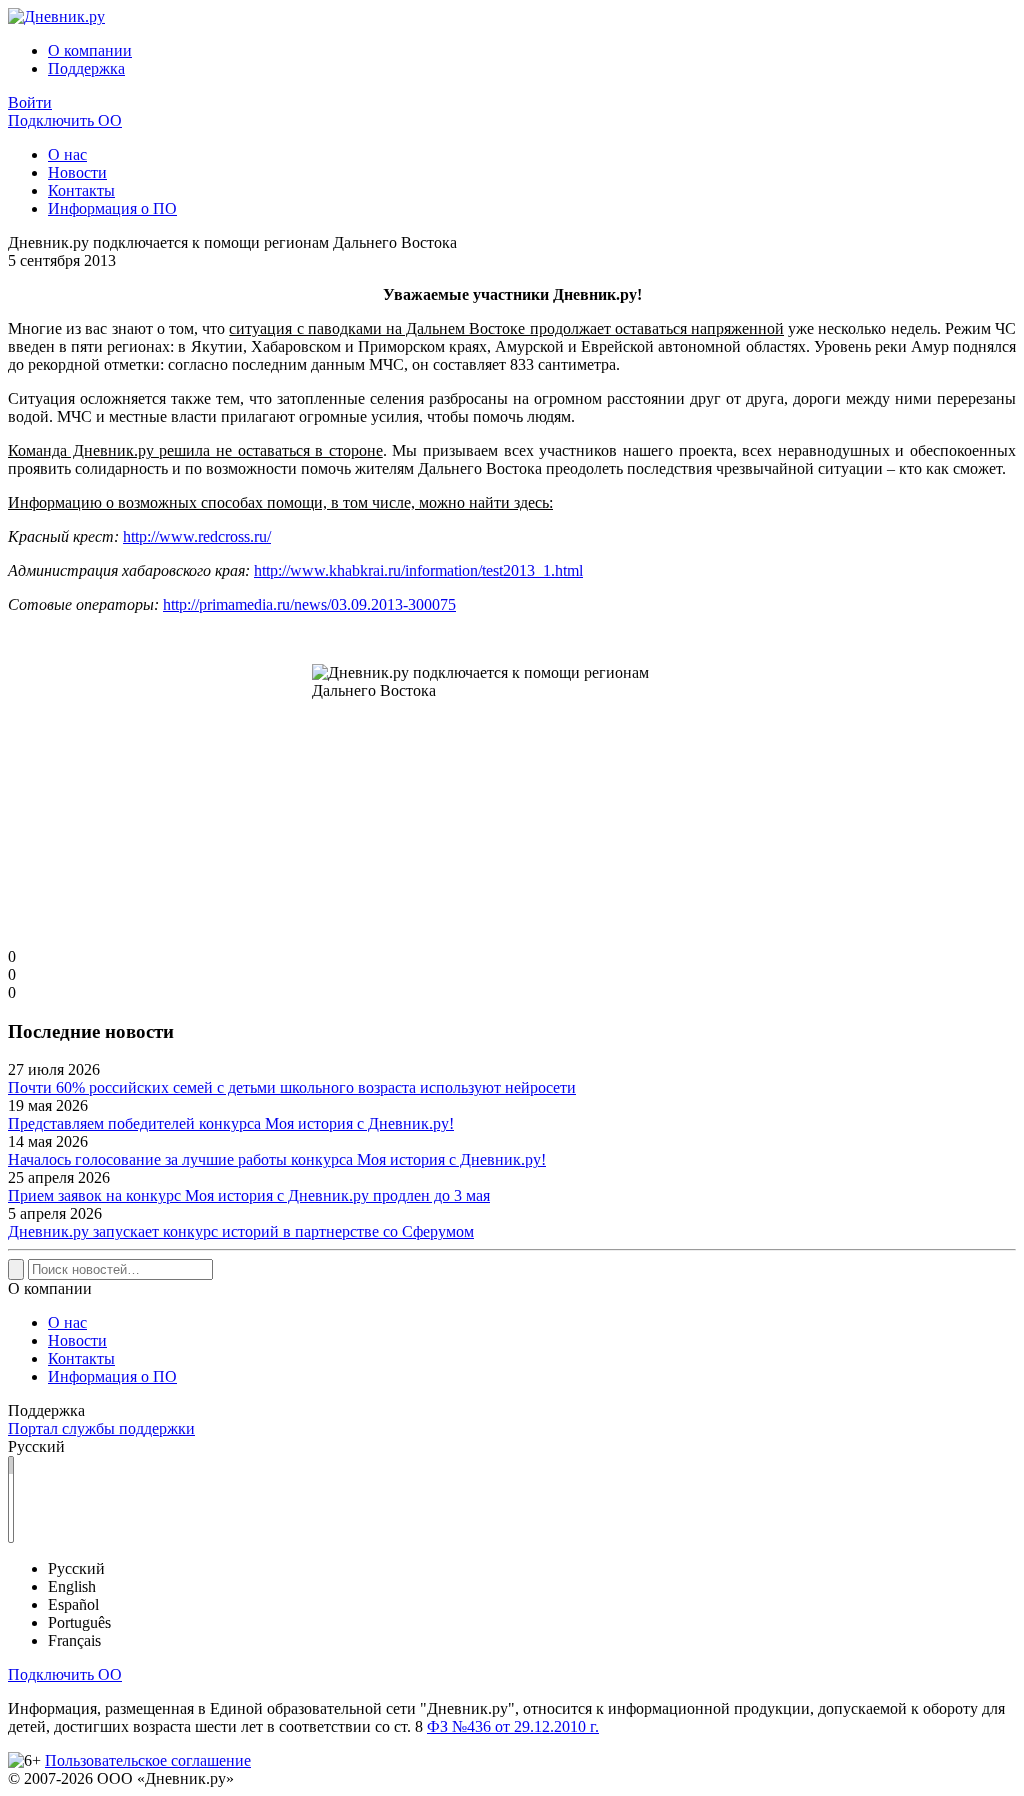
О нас (67, 154)
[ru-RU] (11, 1465)
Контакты (81, 190)
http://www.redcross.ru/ (197, 536)
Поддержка (86, 68)
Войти (30, 102)
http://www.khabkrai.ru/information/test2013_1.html (418, 570)
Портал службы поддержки (101, 1428)
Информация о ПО (112, 208)
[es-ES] (11, 1499)
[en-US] (11, 1482)
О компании (90, 50)
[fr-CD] (11, 1533)
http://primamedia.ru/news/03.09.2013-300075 (309, 604)
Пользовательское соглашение (148, 1760)
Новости (77, 172)
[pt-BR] (11, 1516)
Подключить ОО (65, 120)
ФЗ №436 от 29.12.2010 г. (513, 1726)
